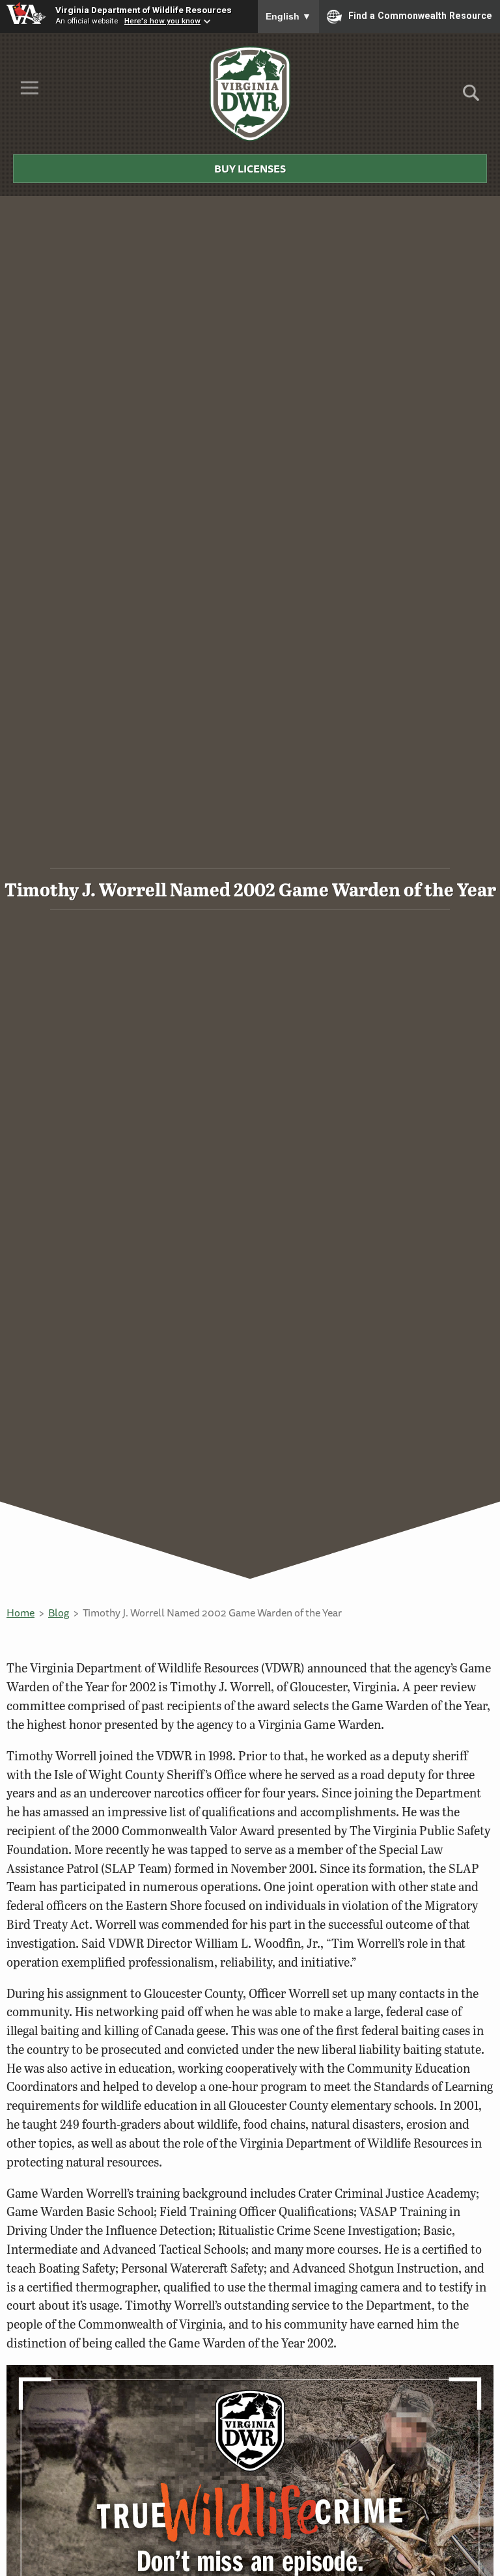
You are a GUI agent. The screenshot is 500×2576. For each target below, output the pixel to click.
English (288, 16)
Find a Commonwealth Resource (420, 16)
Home (21, 1613)
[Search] (471, 97)
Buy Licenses (250, 169)
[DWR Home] (250, 94)
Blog (59, 1613)
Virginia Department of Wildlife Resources (144, 10)
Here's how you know (162, 21)
